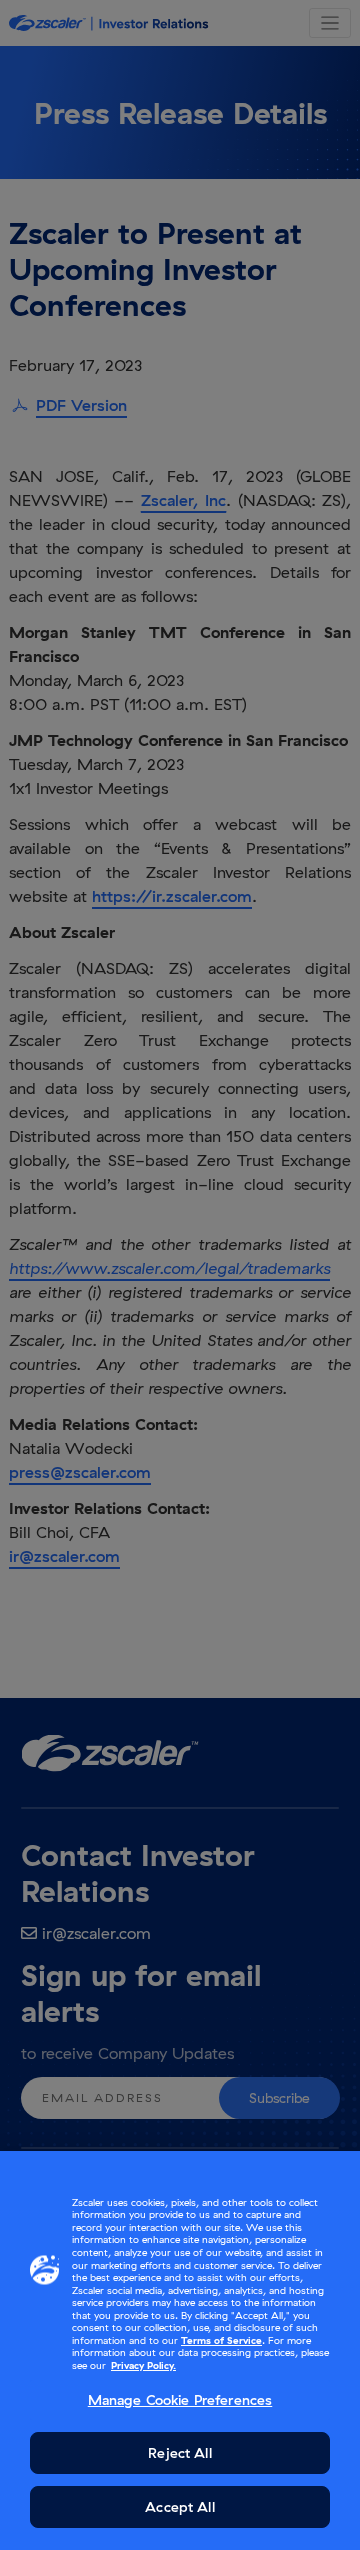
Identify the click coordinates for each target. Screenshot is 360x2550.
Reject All (179, 2453)
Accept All (179, 2507)
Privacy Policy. (143, 2365)
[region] (180, 2350)
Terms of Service (221, 2340)
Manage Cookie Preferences (180, 2400)
